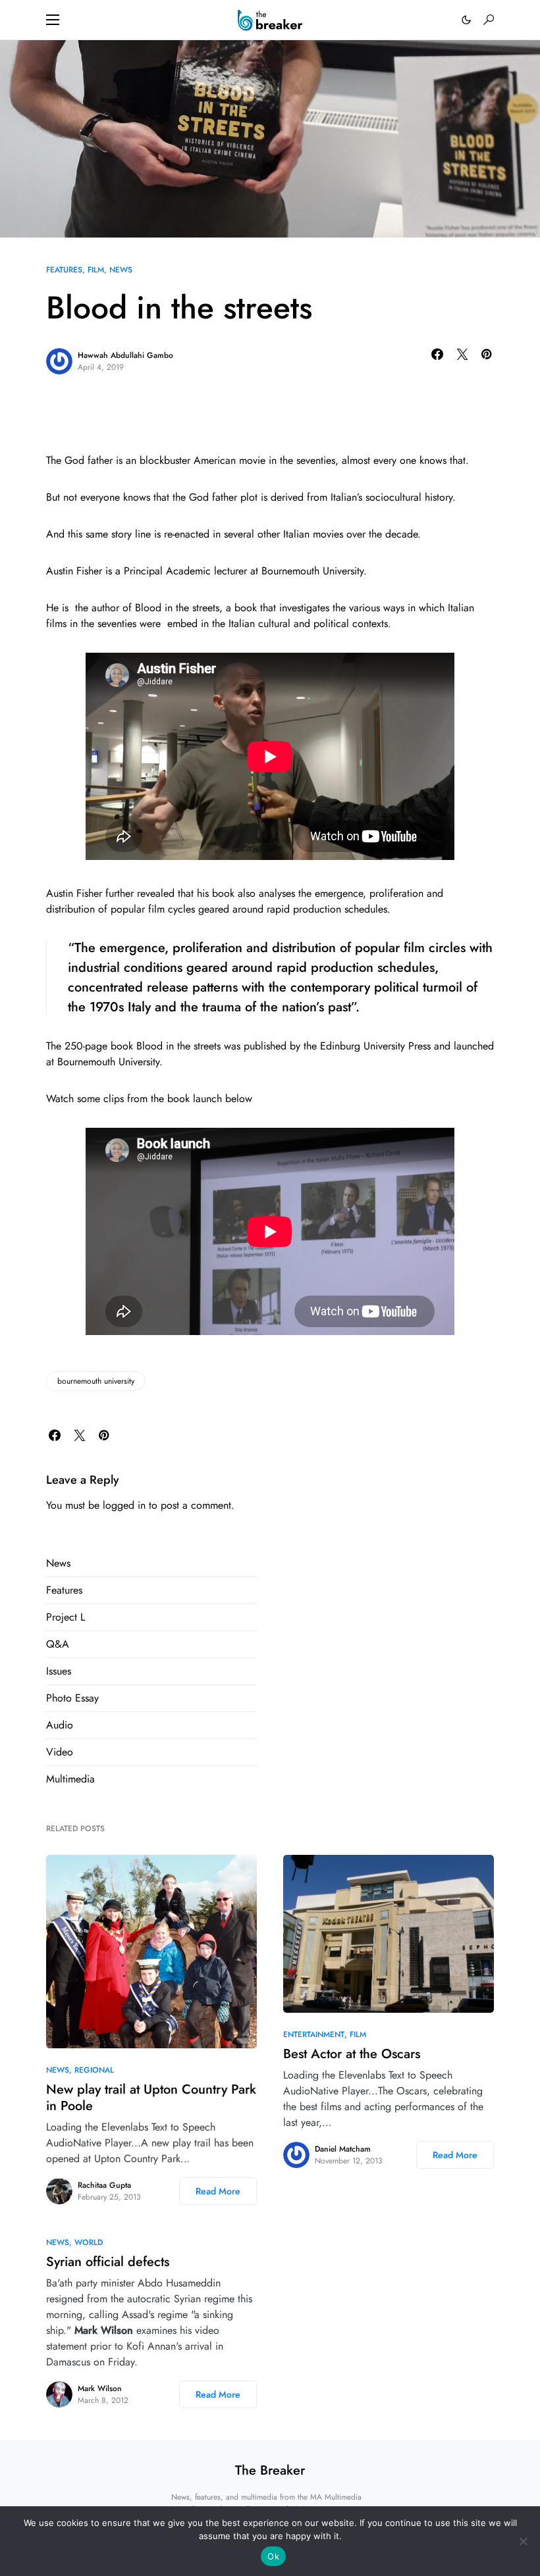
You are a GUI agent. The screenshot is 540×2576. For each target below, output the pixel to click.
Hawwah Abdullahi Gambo (125, 355)
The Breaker (270, 2470)
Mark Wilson (100, 2388)
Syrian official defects (108, 2262)
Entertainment (314, 2034)
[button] (53, 20)
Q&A (58, 1644)
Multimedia (70, 1779)
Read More (218, 2191)
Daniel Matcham (343, 2149)
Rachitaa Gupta (104, 2185)
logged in (124, 1505)
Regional (94, 2070)
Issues (59, 1671)
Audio (60, 1725)
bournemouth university (96, 1381)
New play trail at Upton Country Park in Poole (151, 2098)
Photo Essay (72, 1698)
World (89, 2242)
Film (96, 270)
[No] (524, 2541)
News (121, 270)
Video (60, 1752)
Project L (66, 1617)
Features (64, 270)
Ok (273, 2556)
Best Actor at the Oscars (352, 2054)
